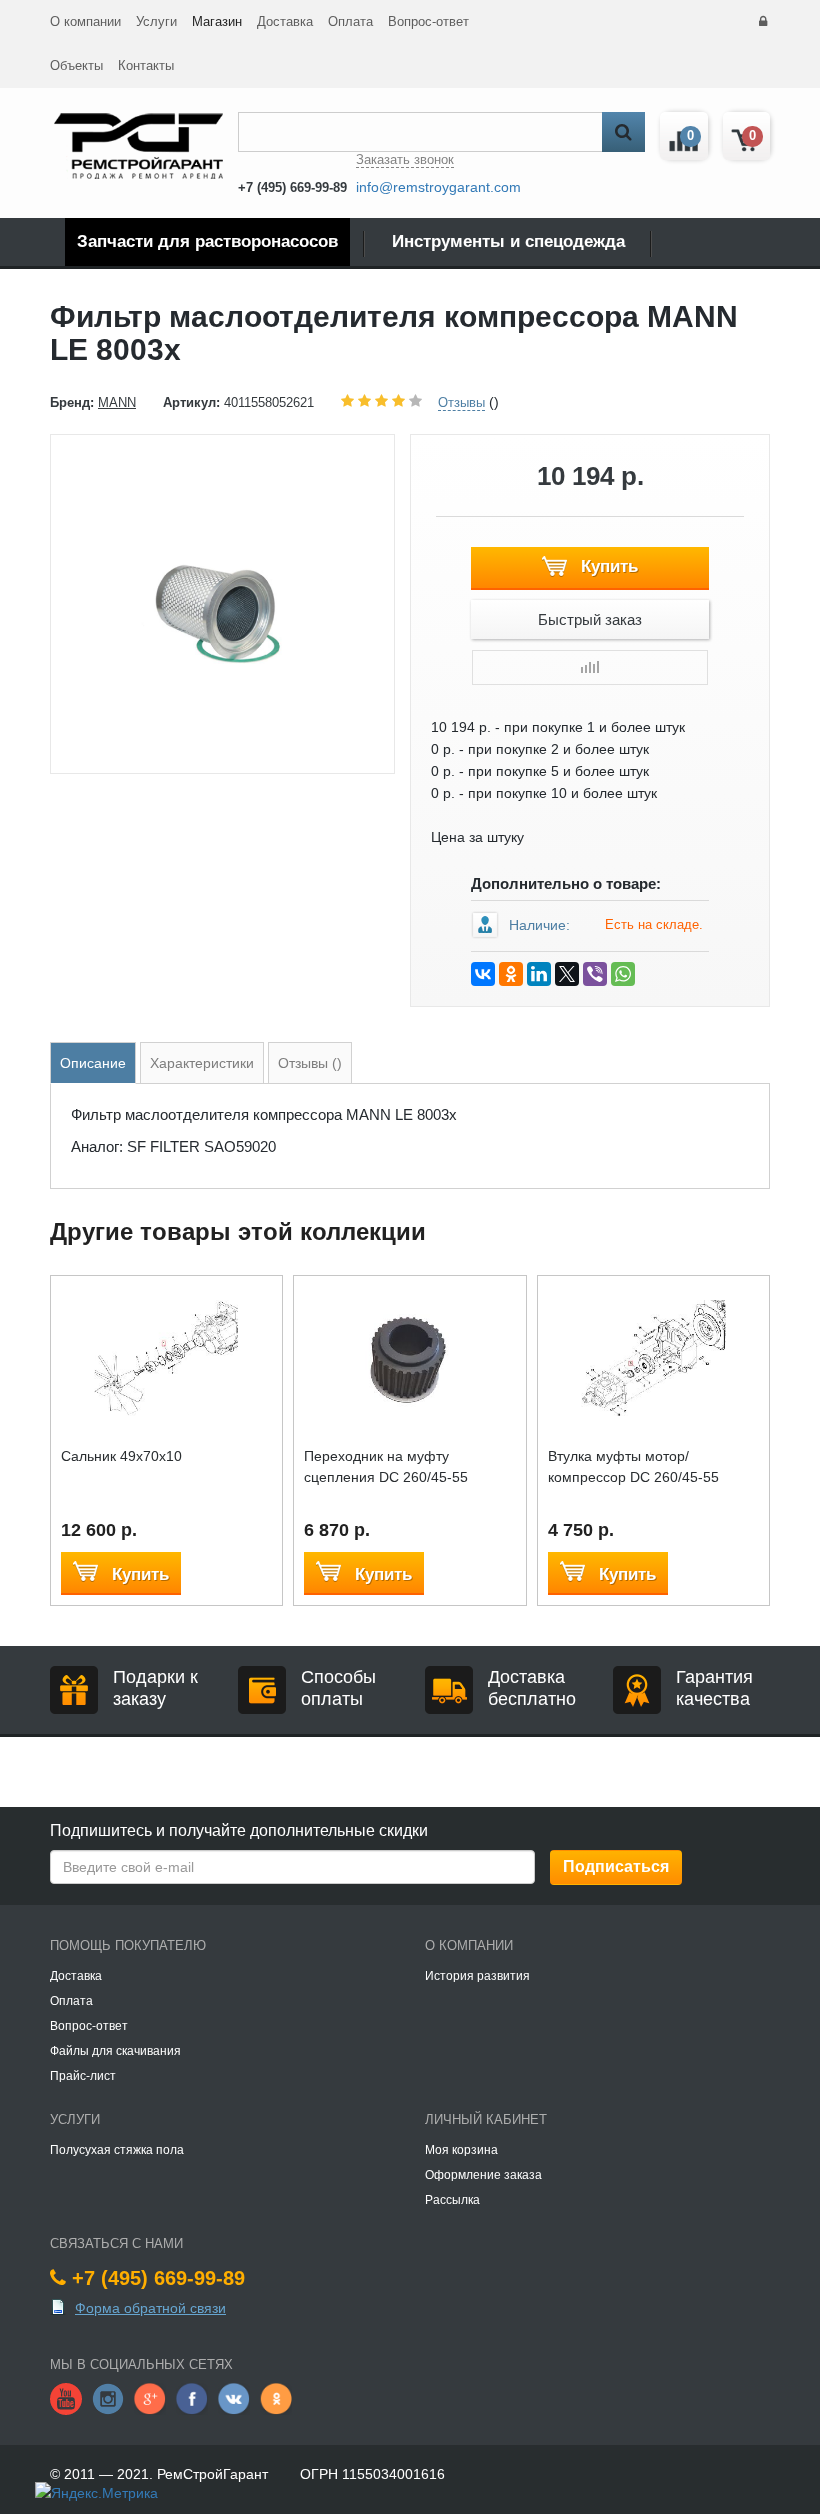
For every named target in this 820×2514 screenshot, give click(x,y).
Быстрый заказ (590, 619)
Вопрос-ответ (428, 21)
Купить (607, 566)
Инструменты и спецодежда (508, 241)
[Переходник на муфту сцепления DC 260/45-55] (409, 1357)
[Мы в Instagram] (108, 2398)
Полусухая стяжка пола (117, 2150)
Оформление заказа (483, 2175)
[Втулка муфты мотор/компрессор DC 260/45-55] (653, 1357)
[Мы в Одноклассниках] (276, 2398)
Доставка (285, 21)
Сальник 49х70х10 (121, 1456)
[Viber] (595, 974)
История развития (477, 1976)
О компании (85, 21)
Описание (93, 1063)
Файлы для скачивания (115, 2051)
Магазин (217, 21)
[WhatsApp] (623, 974)
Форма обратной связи (150, 2308)
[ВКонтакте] (483, 974)
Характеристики (202, 1063)
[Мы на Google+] (150, 2398)
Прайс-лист (83, 2076)
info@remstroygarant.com (438, 187)
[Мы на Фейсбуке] (192, 2398)
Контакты (146, 65)
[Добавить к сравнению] (590, 667)
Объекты (76, 65)
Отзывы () (310, 1063)
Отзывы (461, 402)
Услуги (156, 21)
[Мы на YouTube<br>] (66, 2398)
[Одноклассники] (511, 974)
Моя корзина (461, 2150)
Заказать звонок (405, 159)
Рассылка (452, 2200)
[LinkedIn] (539, 974)
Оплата (350, 21)
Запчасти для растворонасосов (207, 241)
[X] (567, 974)
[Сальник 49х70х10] (166, 1357)
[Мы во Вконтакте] (234, 2398)
